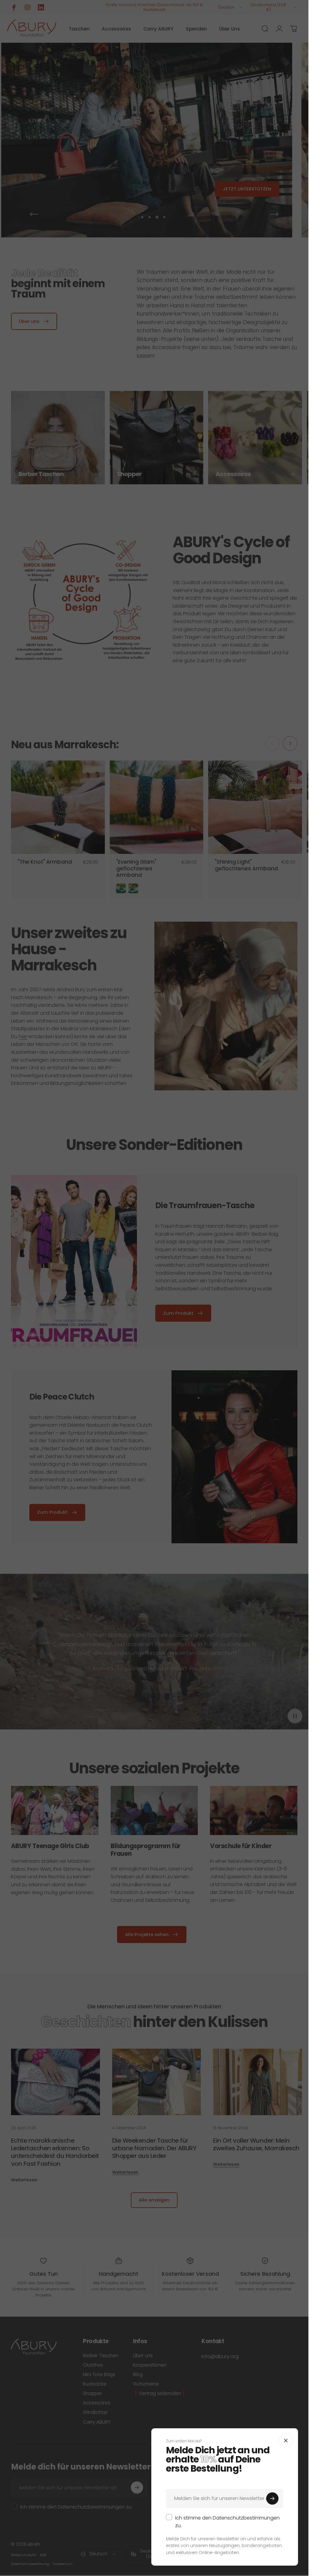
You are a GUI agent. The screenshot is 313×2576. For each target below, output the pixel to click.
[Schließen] (286, 2441)
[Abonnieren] (272, 2498)
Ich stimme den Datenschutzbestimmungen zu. (227, 2522)
